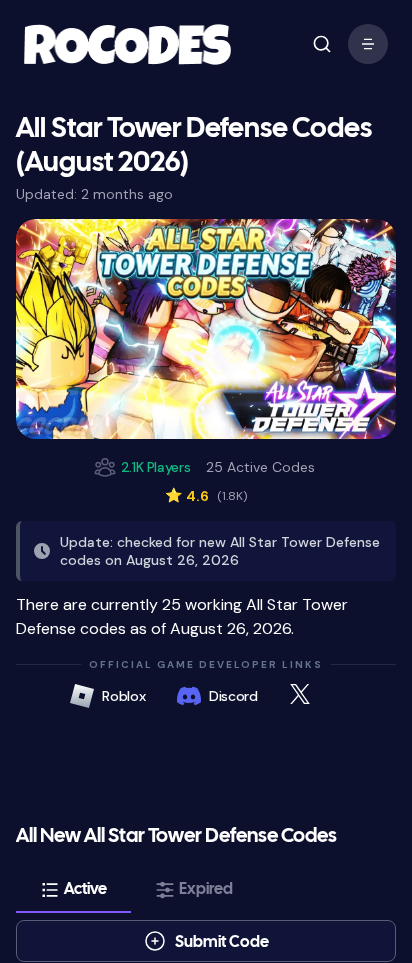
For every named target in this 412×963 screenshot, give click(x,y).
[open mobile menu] (322, 44)
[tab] (73, 890)
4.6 (206, 496)
